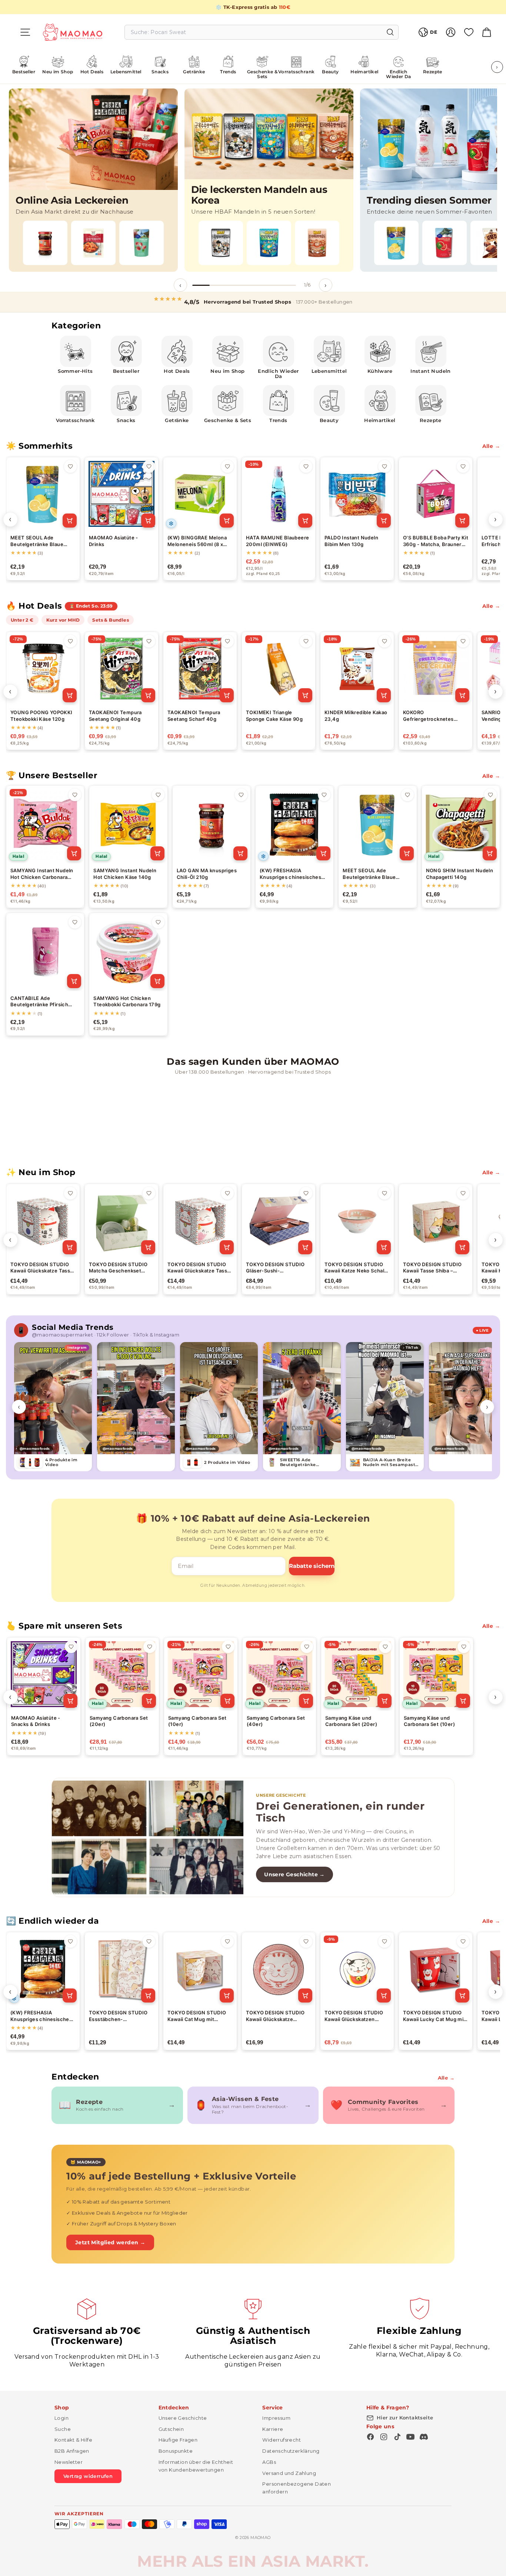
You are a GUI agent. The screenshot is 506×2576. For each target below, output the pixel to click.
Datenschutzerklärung (291, 2451)
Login (61, 2418)
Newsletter (69, 2462)
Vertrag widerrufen (88, 2476)
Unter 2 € (22, 620)
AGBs (269, 2462)
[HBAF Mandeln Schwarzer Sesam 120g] (221, 243)
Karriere (273, 2429)
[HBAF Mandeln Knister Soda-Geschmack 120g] (269, 243)
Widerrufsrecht (282, 2440)
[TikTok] (397, 2437)
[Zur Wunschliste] (70, 466)
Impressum (276, 2418)
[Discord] (424, 2437)
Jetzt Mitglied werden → (110, 2242)
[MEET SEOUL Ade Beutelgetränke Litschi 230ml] (142, 243)
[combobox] (262, 32)
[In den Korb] (70, 521)
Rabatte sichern (312, 1566)
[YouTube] (410, 2437)
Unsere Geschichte (183, 2418)
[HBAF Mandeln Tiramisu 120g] (317, 243)
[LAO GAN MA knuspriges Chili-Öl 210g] (45, 243)
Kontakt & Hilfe (73, 2440)
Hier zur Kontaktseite (405, 2418)
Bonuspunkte (176, 2451)
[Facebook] (370, 2437)
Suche (63, 2429)
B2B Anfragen (72, 2451)
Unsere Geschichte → (294, 1874)
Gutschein (171, 2429)
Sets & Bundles (111, 620)
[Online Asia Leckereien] (93, 180)
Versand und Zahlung (289, 2473)
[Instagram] (384, 2437)
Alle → (491, 446)
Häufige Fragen (178, 2440)
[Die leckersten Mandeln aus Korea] (269, 180)
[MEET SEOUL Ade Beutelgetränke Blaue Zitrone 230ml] (396, 243)
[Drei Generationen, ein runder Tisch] (148, 1837)
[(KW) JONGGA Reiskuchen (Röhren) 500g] (93, 243)
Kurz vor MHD (63, 620)
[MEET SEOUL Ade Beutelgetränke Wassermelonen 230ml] (445, 243)
